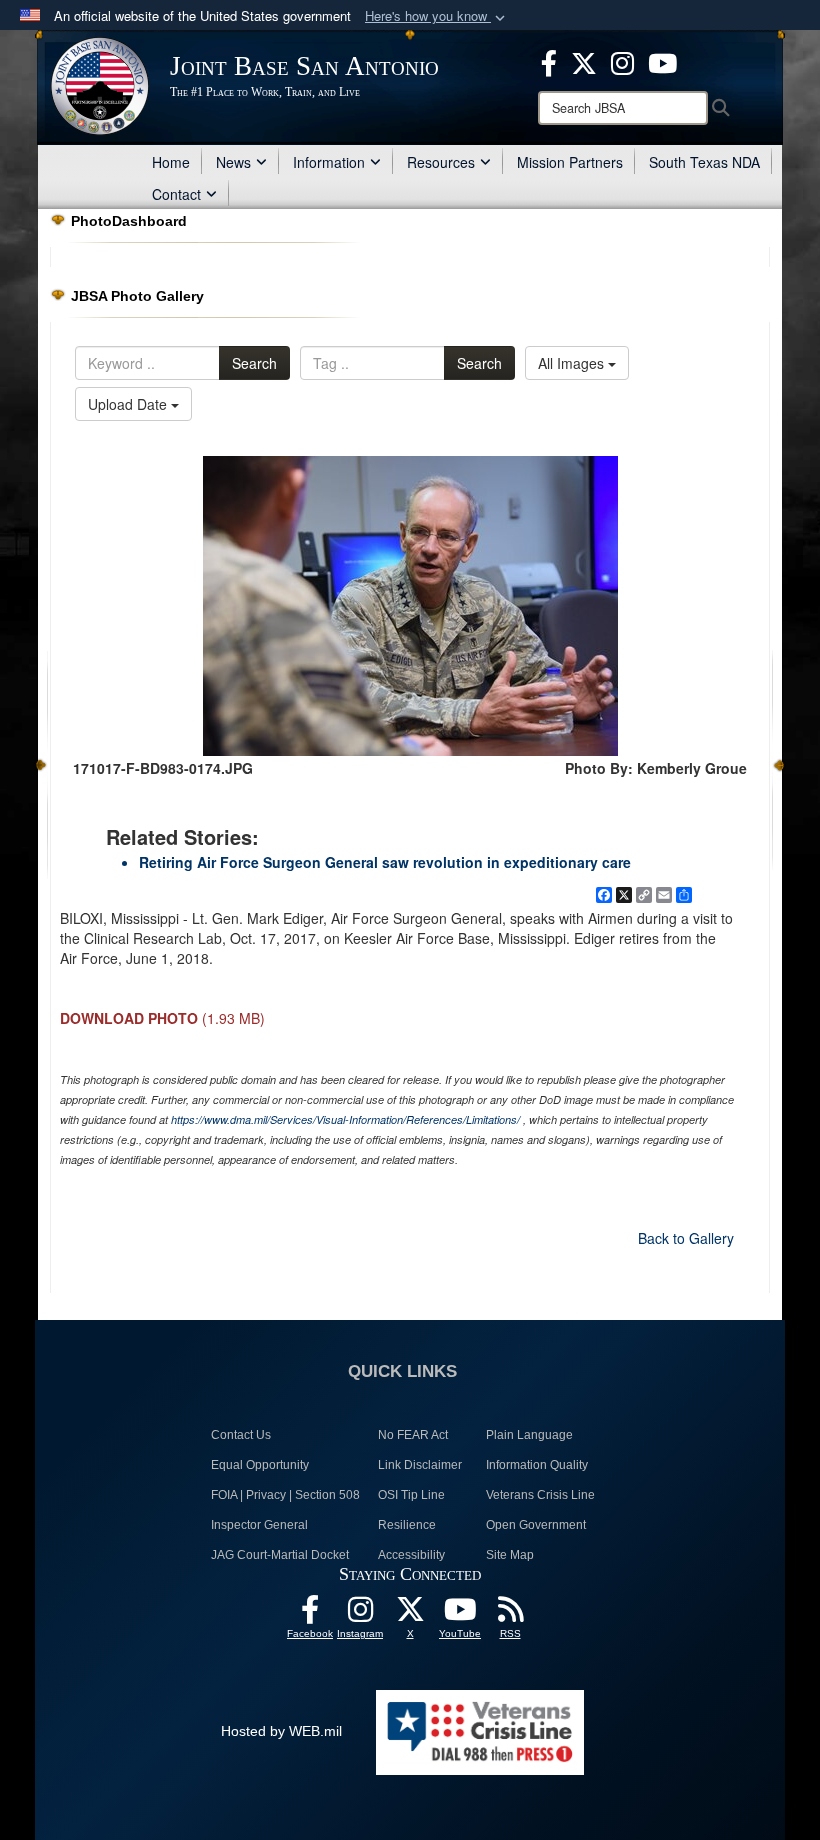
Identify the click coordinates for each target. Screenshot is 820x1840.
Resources (441, 162)
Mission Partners (570, 162)
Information (329, 162)
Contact (176, 194)
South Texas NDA (704, 162)
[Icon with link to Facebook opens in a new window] (549, 61)
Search (254, 363)
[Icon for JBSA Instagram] (360, 1615)
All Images (573, 363)
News (233, 162)
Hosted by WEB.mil (281, 1731)
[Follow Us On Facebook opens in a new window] (310, 1615)
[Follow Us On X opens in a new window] (410, 1615)
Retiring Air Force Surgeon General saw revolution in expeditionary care (385, 862)
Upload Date (129, 404)
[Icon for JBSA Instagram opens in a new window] (622, 61)
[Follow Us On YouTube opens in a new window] (460, 1615)
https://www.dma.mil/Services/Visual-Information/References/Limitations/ (345, 1119)
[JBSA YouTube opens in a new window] (662, 61)
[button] (437, 16)
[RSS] (510, 1615)
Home (171, 162)
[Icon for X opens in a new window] (584, 61)
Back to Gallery (686, 1238)
